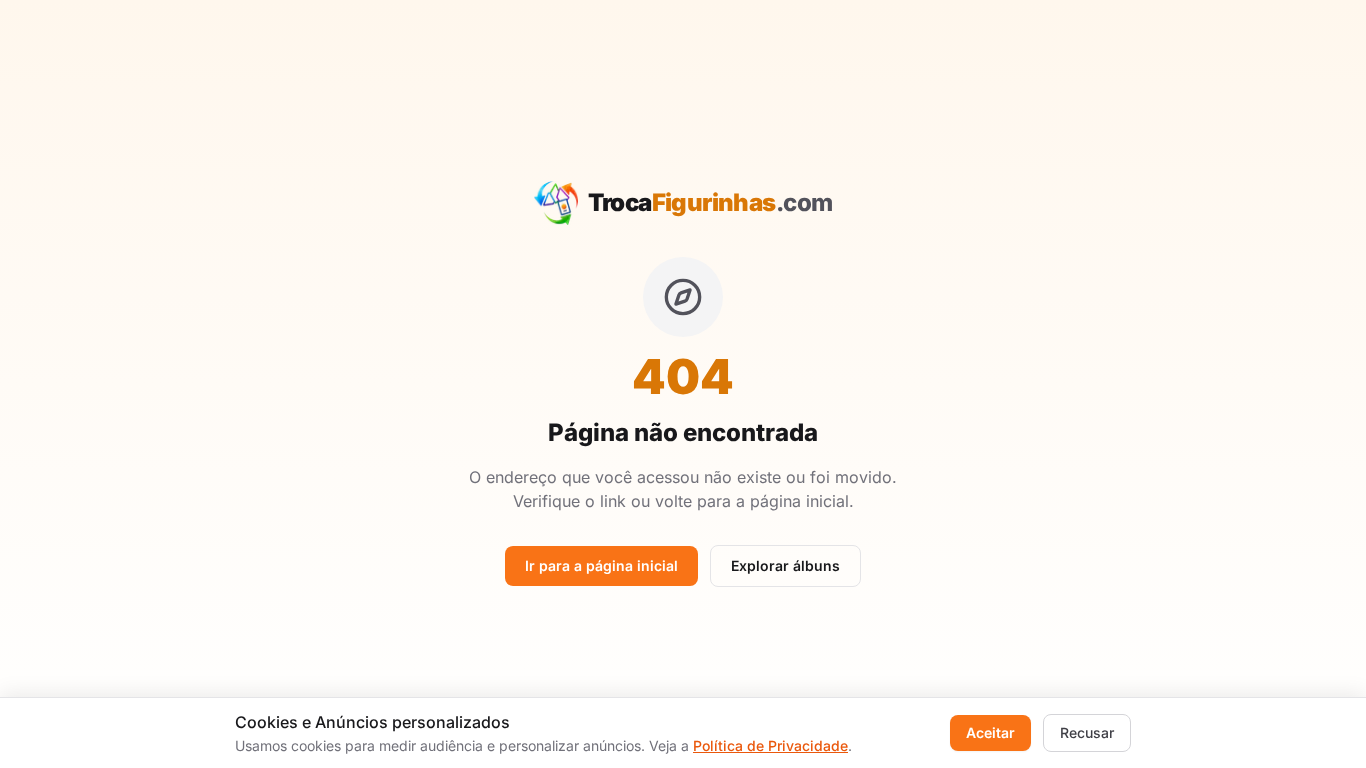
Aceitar (990, 732)
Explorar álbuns (785, 565)
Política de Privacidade (770, 745)
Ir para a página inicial (601, 565)
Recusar (1087, 732)
